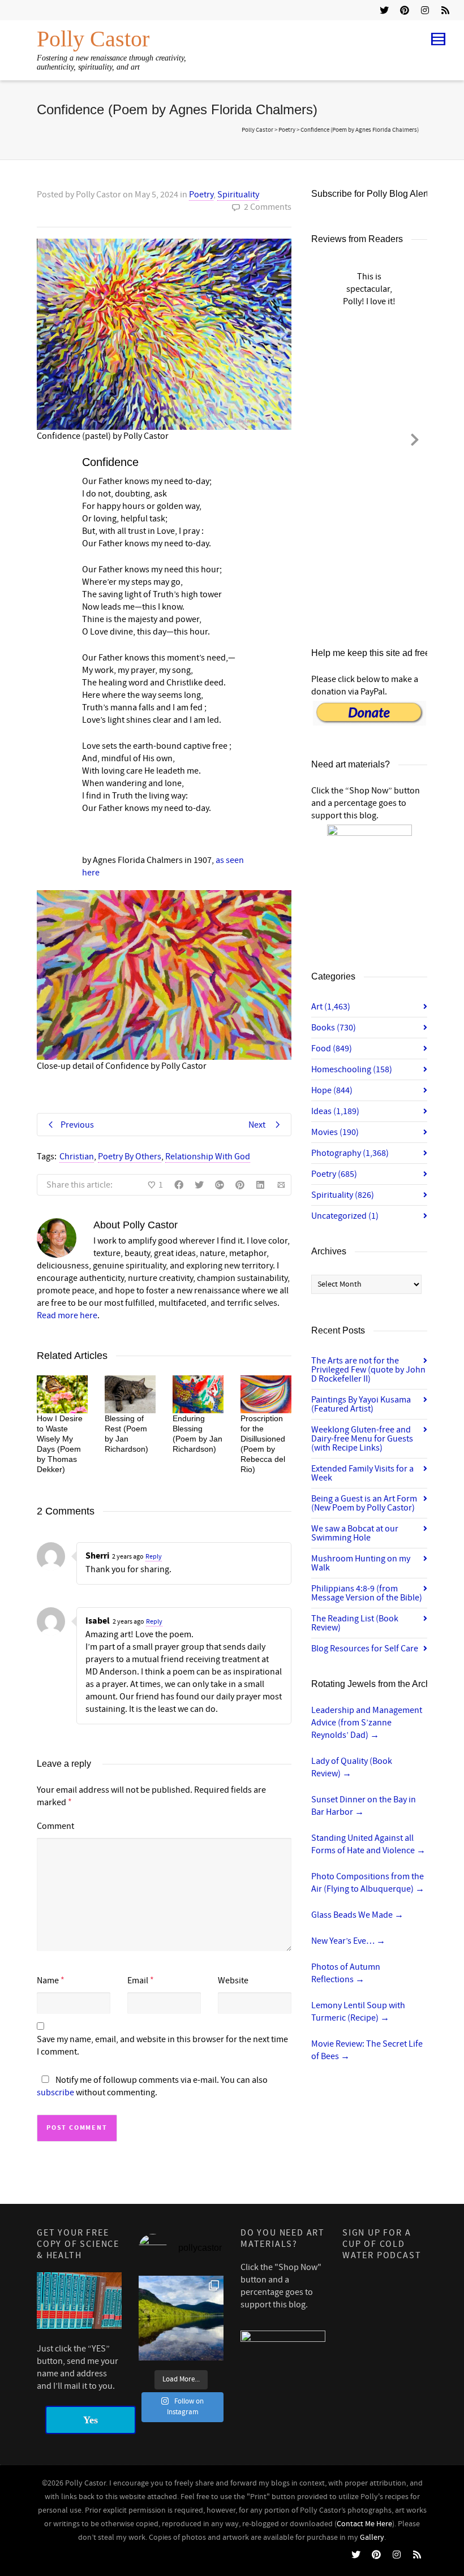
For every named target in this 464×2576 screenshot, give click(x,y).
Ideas (335, 1111)
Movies (335, 1132)
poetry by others (130, 1157)
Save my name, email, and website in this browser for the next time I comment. (162, 2046)
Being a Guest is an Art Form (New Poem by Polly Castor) (364, 1503)
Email (138, 1980)
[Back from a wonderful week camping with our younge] (181, 2318)
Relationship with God (208, 1157)
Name (48, 1980)
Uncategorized (345, 1216)
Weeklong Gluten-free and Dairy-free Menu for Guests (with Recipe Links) (362, 1439)
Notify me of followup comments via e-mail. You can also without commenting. (152, 2086)
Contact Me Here (364, 2524)
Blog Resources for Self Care (365, 1649)
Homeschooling (352, 1069)
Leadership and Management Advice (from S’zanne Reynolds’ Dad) (367, 1723)
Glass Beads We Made (357, 1915)
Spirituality (238, 195)
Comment (55, 1826)
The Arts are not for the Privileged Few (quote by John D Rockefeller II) (368, 1370)
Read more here (67, 1315)
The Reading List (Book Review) (355, 1623)
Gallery (372, 2538)
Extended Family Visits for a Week (362, 1473)
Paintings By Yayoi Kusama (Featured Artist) (361, 1404)
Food (332, 1048)
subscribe (55, 2092)
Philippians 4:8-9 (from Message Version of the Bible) (367, 1593)
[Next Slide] (415, 438)
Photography (350, 1153)
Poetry (201, 195)
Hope (332, 1090)
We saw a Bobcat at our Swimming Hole (355, 1533)
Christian (77, 1157)
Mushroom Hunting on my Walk (361, 1563)
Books (334, 1028)
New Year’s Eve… (348, 1941)
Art (331, 1007)
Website (233, 1980)
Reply (154, 1557)
